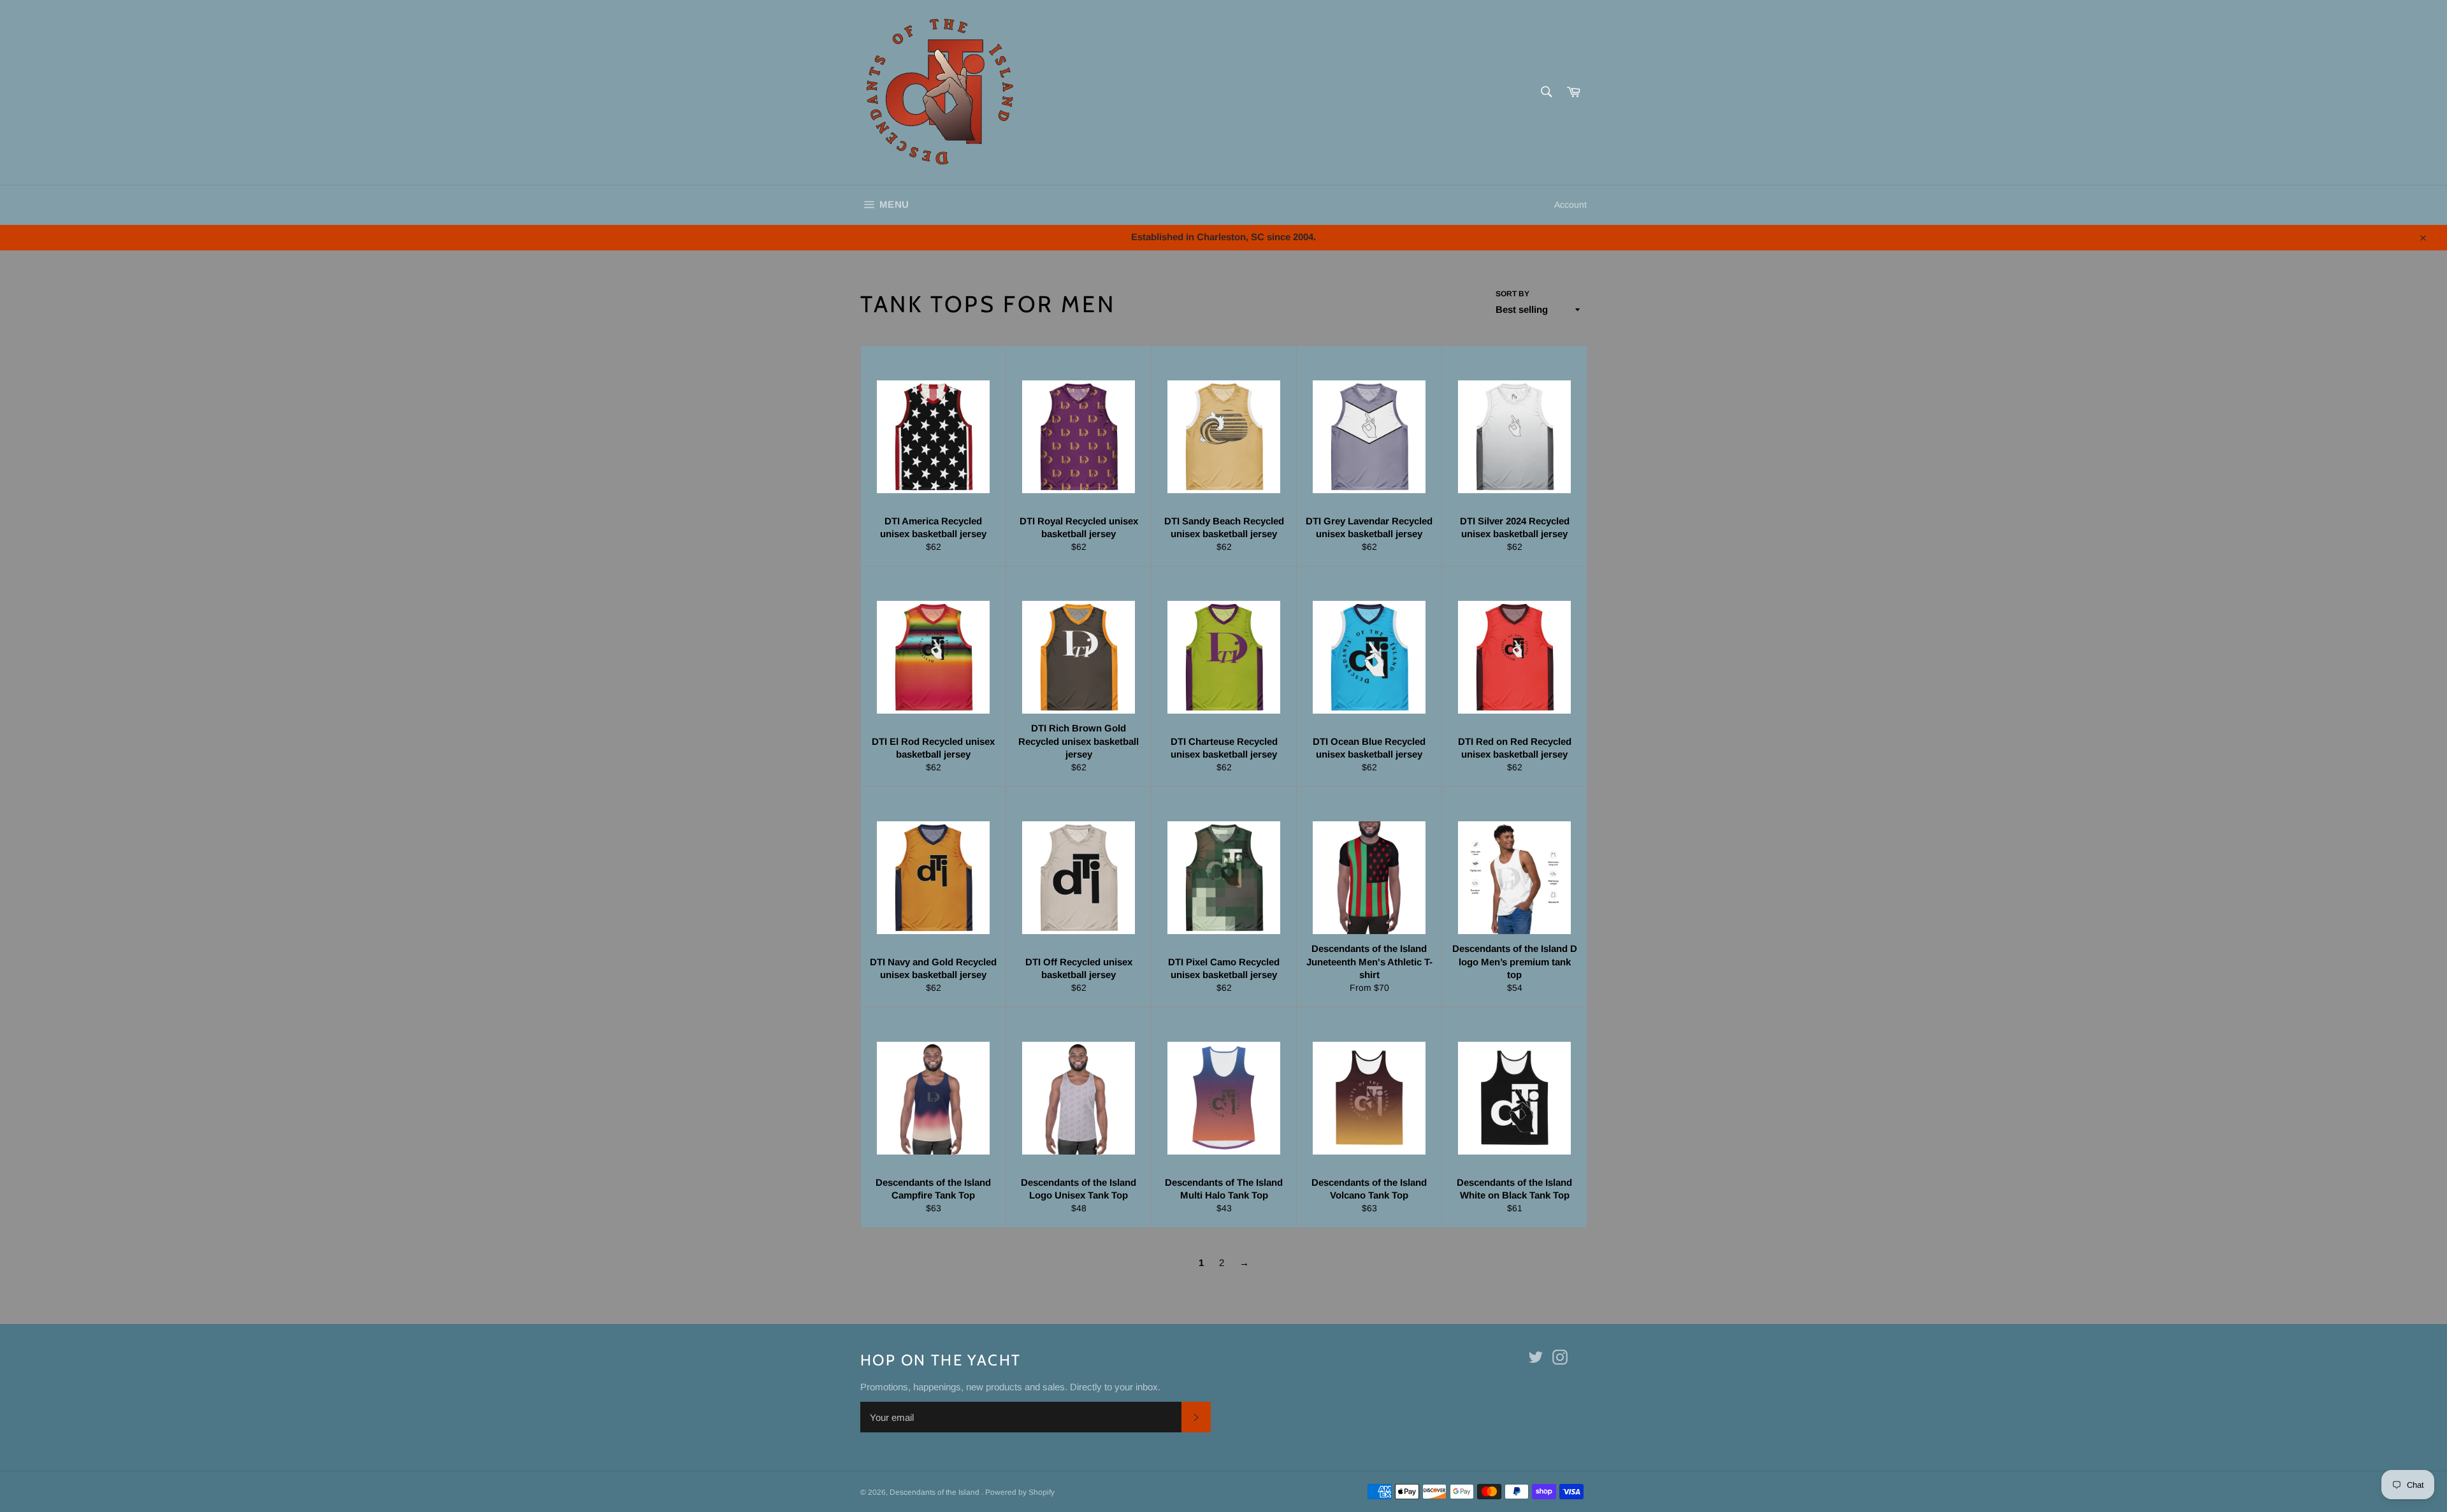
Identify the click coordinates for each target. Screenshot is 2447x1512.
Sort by (1512, 294)
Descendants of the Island (935, 1492)
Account (1570, 205)
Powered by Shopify (1020, 1492)
